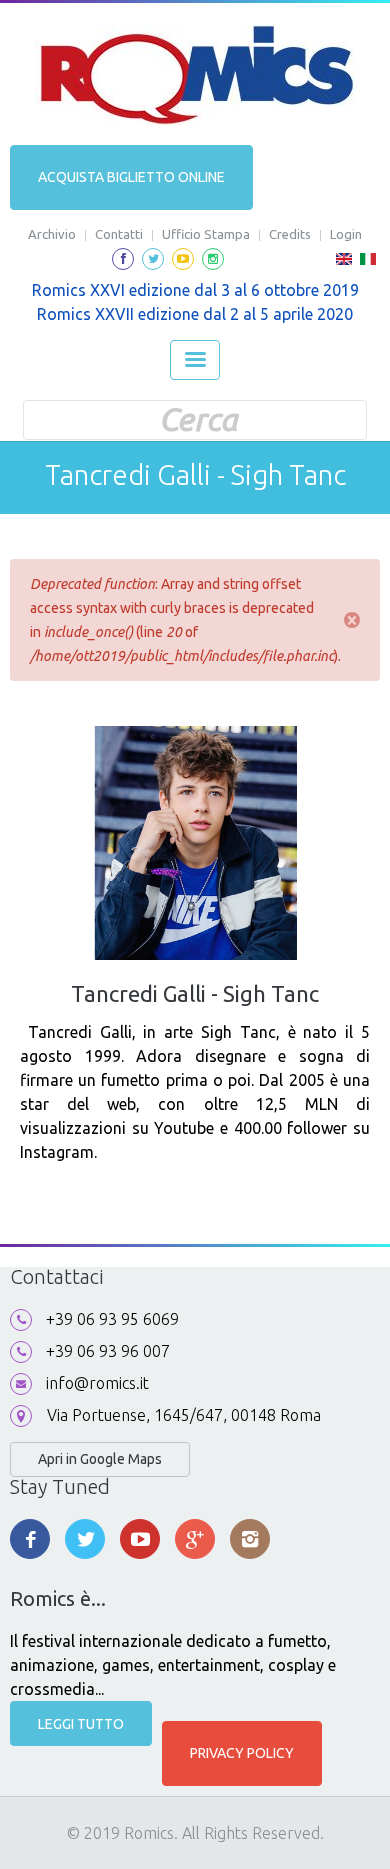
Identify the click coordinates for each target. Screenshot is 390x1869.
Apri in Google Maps (100, 1459)
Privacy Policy (242, 1753)
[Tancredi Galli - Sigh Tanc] (344, 265)
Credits (290, 234)
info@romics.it (97, 1383)
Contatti (119, 234)
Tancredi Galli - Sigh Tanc (195, 993)
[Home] (195, 75)
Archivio (52, 234)
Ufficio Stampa (206, 234)
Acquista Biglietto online (131, 177)
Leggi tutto (81, 1724)
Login (346, 234)
